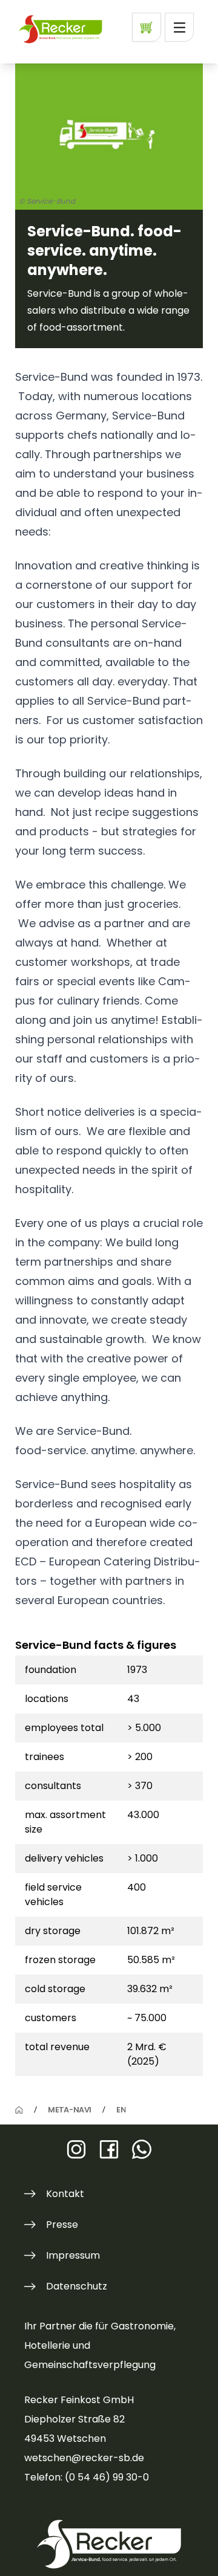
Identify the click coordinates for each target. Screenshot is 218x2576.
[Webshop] (147, 27)
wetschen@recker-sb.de (84, 2458)
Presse (62, 2225)
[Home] (19, 2110)
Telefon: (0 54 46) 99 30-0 (87, 2477)
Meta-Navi (69, 2110)
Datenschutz (77, 2286)
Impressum (73, 2255)
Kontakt (65, 2194)
